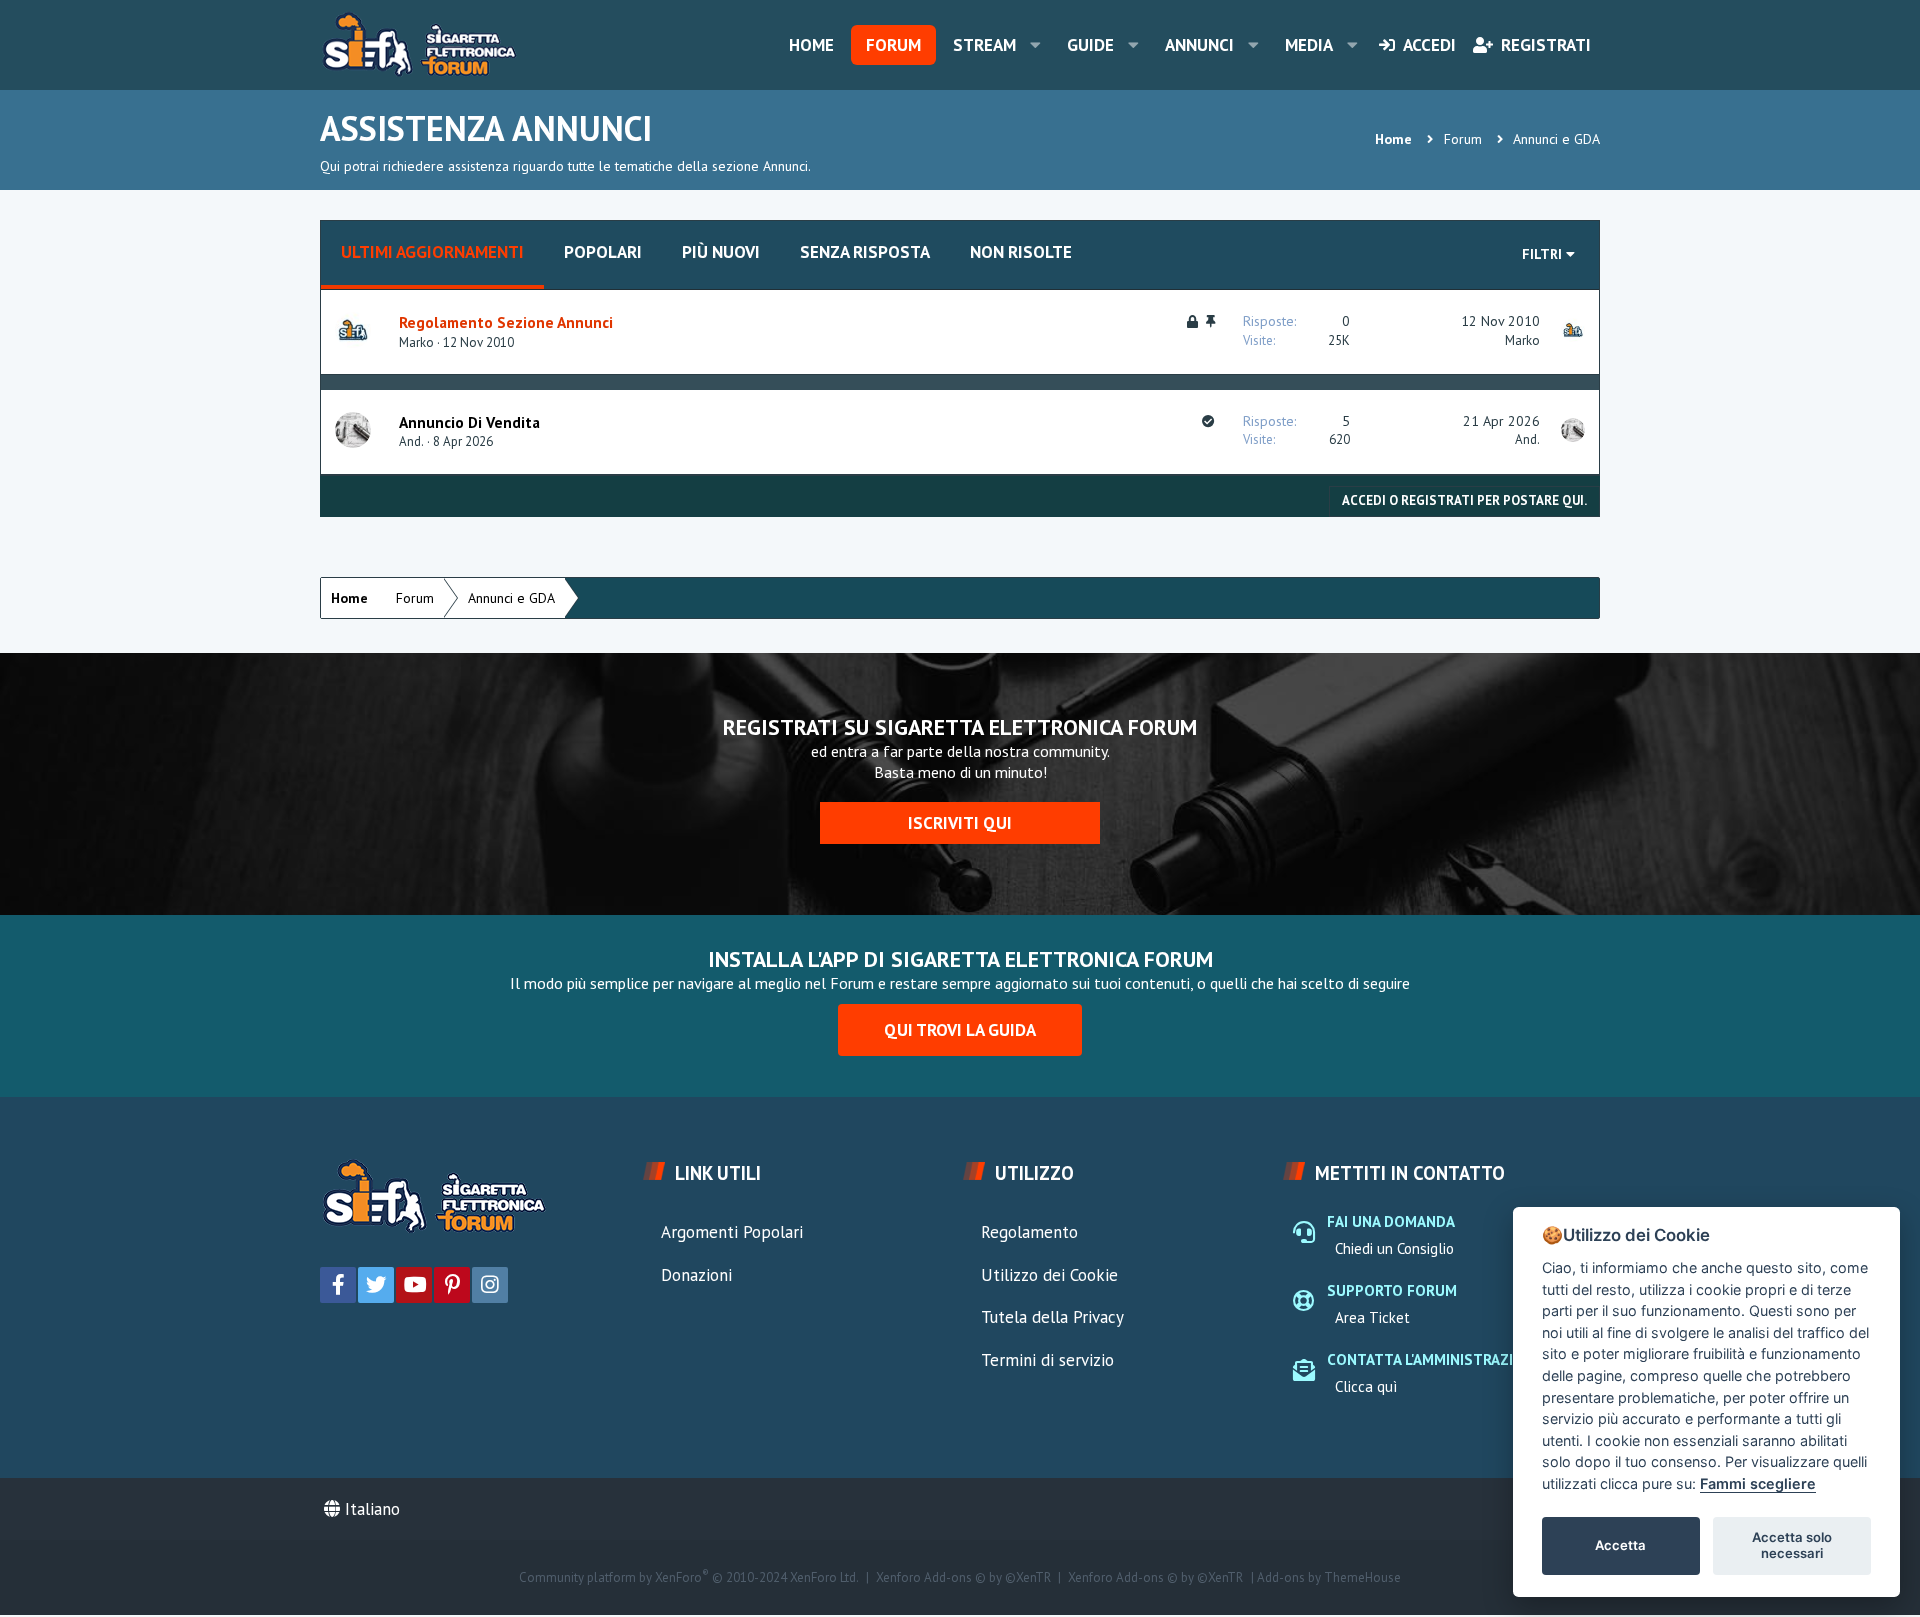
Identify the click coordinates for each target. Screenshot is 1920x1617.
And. (411, 441)
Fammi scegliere (1758, 1483)
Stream (984, 45)
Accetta (1620, 1545)
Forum (893, 45)
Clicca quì (1366, 1386)
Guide (1090, 45)
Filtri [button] (1542, 254)
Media (1309, 45)
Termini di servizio (1047, 1360)
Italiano (370, 1509)
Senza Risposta (865, 252)
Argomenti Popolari (732, 1232)
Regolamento (1029, 1232)
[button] (1035, 45)
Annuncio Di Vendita (469, 422)
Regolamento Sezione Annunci (506, 322)
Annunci (1199, 45)
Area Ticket (1372, 1317)
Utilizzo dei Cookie (1049, 1275)
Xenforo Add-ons (963, 1578)
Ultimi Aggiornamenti (432, 252)
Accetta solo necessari (1792, 1545)
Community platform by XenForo (689, 1578)
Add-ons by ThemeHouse (1329, 1577)
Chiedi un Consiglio (1394, 1248)
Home (811, 45)
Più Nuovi (721, 252)
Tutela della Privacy (1052, 1317)
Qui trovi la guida (960, 1030)
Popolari (603, 252)
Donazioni (696, 1275)
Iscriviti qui (960, 823)
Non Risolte (1021, 252)
